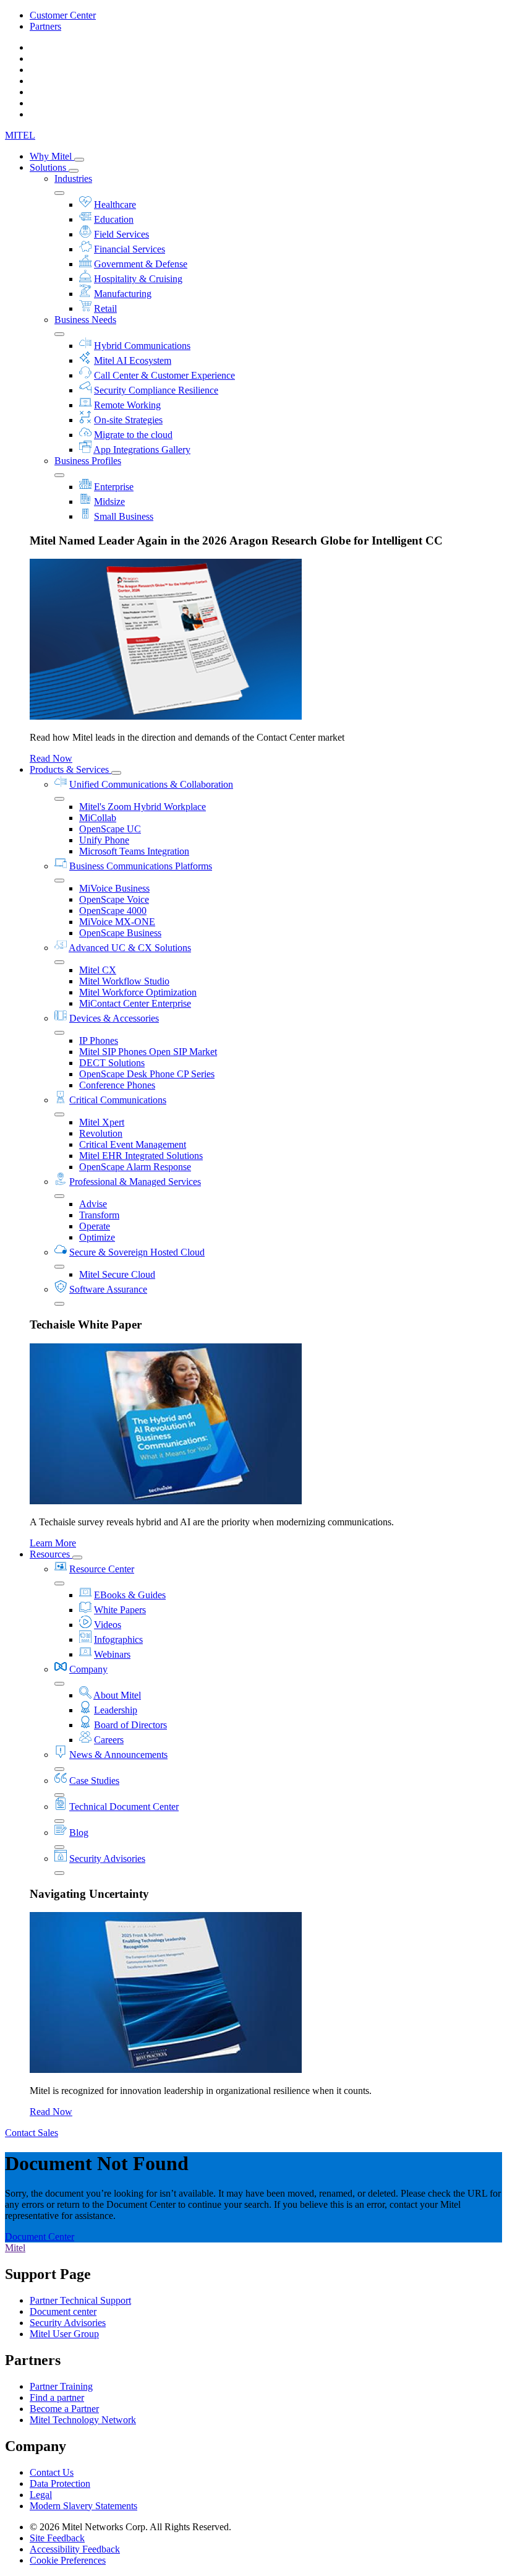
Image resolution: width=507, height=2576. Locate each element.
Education (114, 219)
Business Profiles (88, 461)
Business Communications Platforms (141, 866)
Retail (105, 308)
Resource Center (102, 1569)
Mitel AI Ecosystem (133, 360)
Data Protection (60, 2483)
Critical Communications (118, 1100)
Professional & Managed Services (135, 1182)
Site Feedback (57, 2538)
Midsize (109, 502)
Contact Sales (32, 2133)
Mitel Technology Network (83, 2420)
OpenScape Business (120, 933)
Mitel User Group (64, 2334)
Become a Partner (64, 2409)
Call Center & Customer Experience (164, 375)
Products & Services (70, 769)
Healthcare (115, 205)
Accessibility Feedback (75, 2549)
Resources (51, 1554)
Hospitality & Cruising (138, 279)
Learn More (53, 1543)
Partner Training (61, 2386)
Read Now (51, 758)
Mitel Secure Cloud (117, 1274)
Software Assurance (108, 1289)
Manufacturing (123, 294)
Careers (109, 1740)
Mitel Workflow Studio (124, 981)
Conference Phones (117, 1085)
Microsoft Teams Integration (134, 851)
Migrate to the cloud (133, 435)
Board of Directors (130, 1725)
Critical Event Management (133, 1144)
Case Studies (94, 1781)
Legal (41, 2495)
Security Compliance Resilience (156, 390)
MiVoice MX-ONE (117, 922)
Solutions (49, 167)
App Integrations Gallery (142, 450)
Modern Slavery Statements (83, 2506)
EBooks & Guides (130, 1595)
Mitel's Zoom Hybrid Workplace (143, 807)
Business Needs (85, 320)
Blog (79, 1833)
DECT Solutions (112, 1063)
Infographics (118, 1639)
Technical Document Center (124, 1807)
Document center (63, 2311)
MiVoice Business (114, 888)
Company (88, 1669)
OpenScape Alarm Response (135, 1167)
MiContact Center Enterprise (135, 1003)
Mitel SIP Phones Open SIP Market (148, 1052)
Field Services (121, 234)
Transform (99, 1215)
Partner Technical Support (80, 2300)
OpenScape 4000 (113, 911)
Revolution (101, 1133)
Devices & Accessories (114, 1018)
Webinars (112, 1654)
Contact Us (52, 2472)
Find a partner (57, 2397)
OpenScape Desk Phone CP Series (147, 1074)
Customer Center (63, 15)
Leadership (116, 1710)
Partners (45, 26)
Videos (108, 1625)
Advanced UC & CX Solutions (130, 948)
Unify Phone (104, 840)
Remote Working (127, 405)
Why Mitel (52, 156)
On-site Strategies (128, 420)
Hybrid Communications (142, 346)
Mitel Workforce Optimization (138, 992)
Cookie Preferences (68, 2560)
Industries (73, 179)
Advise (93, 1204)
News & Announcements (118, 1755)
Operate (95, 1226)
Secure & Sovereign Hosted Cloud (137, 1252)
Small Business (124, 516)
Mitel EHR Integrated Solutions (141, 1156)
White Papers (120, 1610)
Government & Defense (141, 264)
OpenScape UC (110, 829)
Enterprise (114, 487)
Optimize (97, 1237)
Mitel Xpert (102, 1122)
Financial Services (130, 249)
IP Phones (99, 1040)
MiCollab (98, 818)
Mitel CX (98, 970)
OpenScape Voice (114, 899)
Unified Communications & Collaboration (151, 784)
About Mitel (117, 1695)
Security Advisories (107, 1859)
